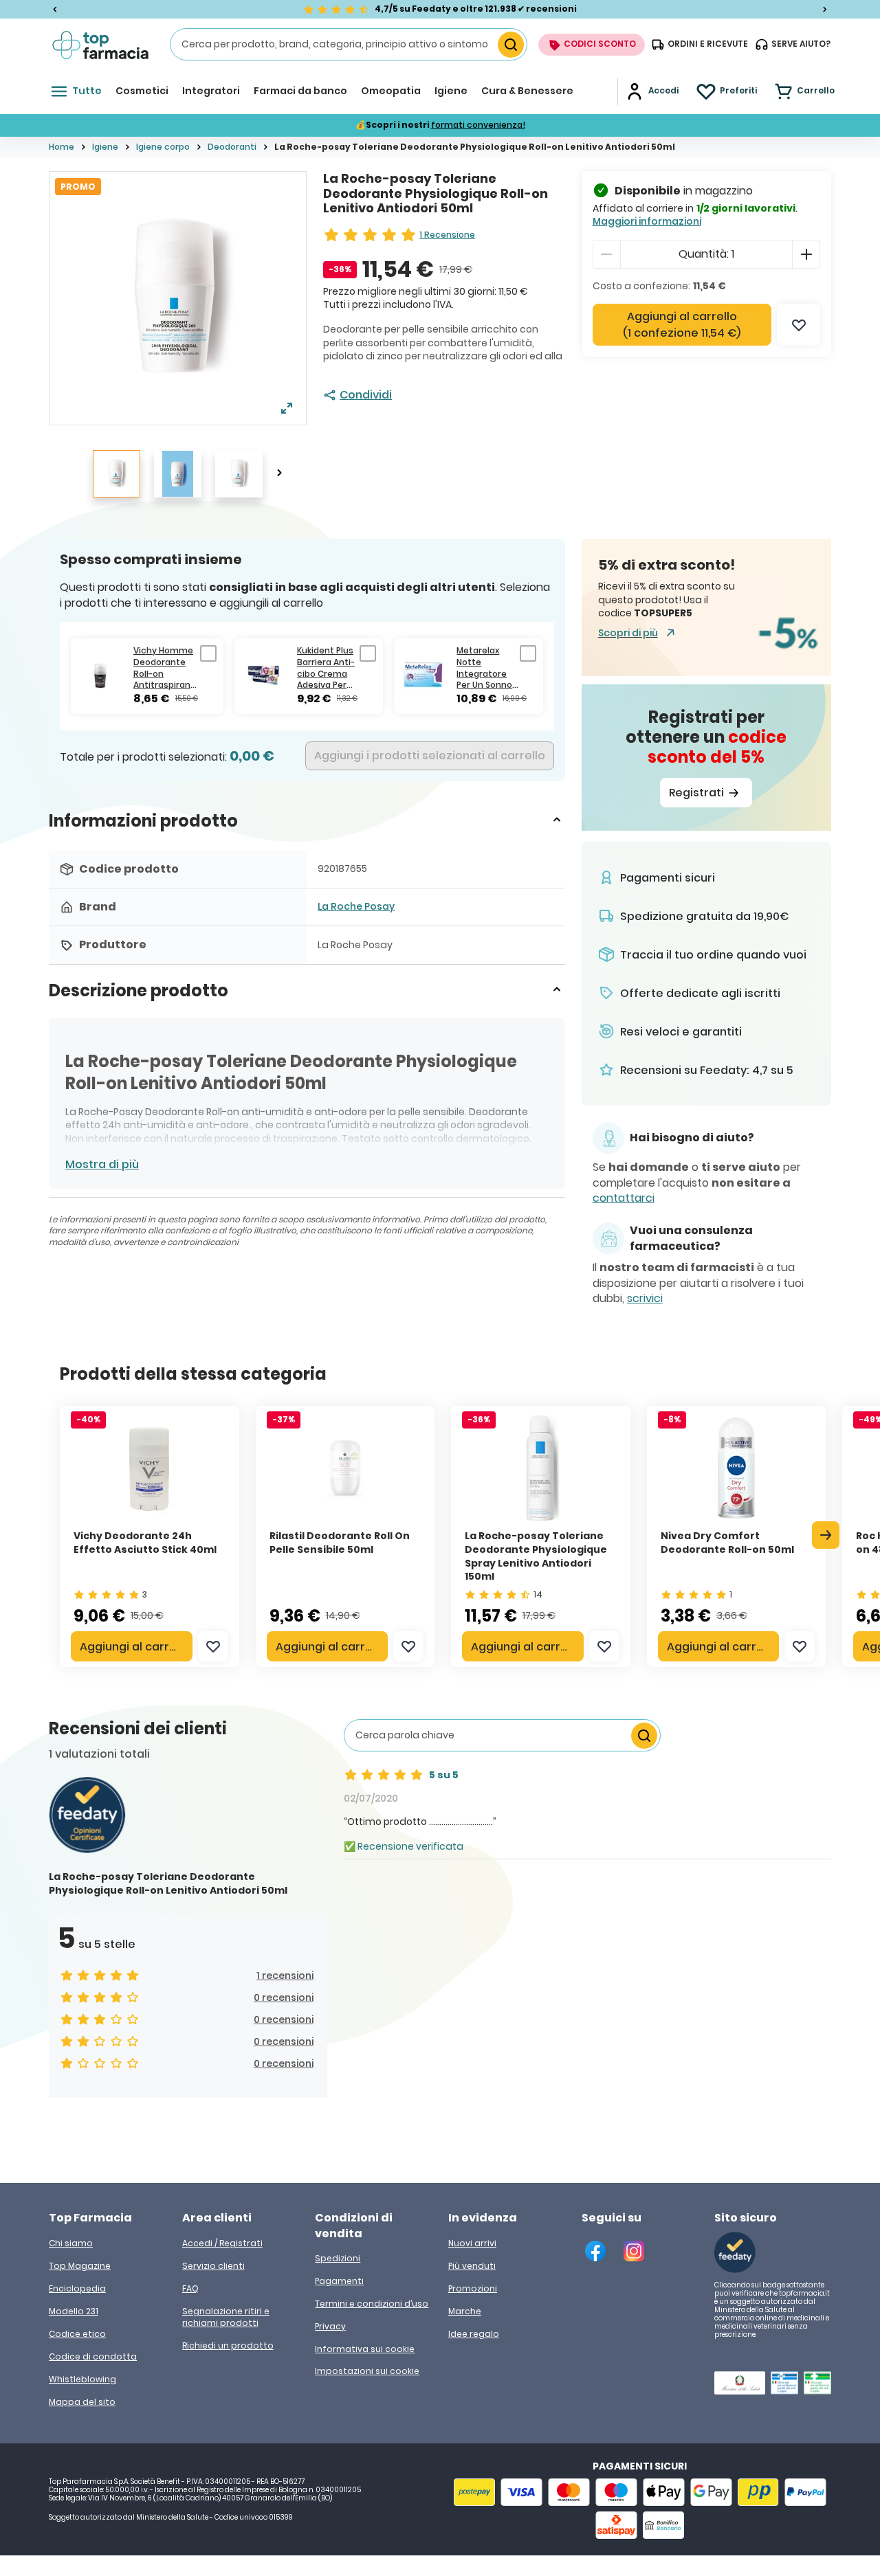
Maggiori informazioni (647, 221)
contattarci (624, 1198)
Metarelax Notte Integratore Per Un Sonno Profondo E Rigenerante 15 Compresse (487, 668)
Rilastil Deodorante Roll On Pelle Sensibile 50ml (340, 1543)
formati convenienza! (478, 125)
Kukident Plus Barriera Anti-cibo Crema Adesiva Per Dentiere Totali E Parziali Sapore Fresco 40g (328, 668)
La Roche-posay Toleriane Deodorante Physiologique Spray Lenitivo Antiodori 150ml (536, 1556)
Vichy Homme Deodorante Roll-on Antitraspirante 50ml (167, 668)
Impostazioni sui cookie (367, 2371)
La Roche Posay (356, 906)
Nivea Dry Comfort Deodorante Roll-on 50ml (727, 1543)
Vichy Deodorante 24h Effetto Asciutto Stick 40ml (145, 1543)
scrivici (645, 1299)
